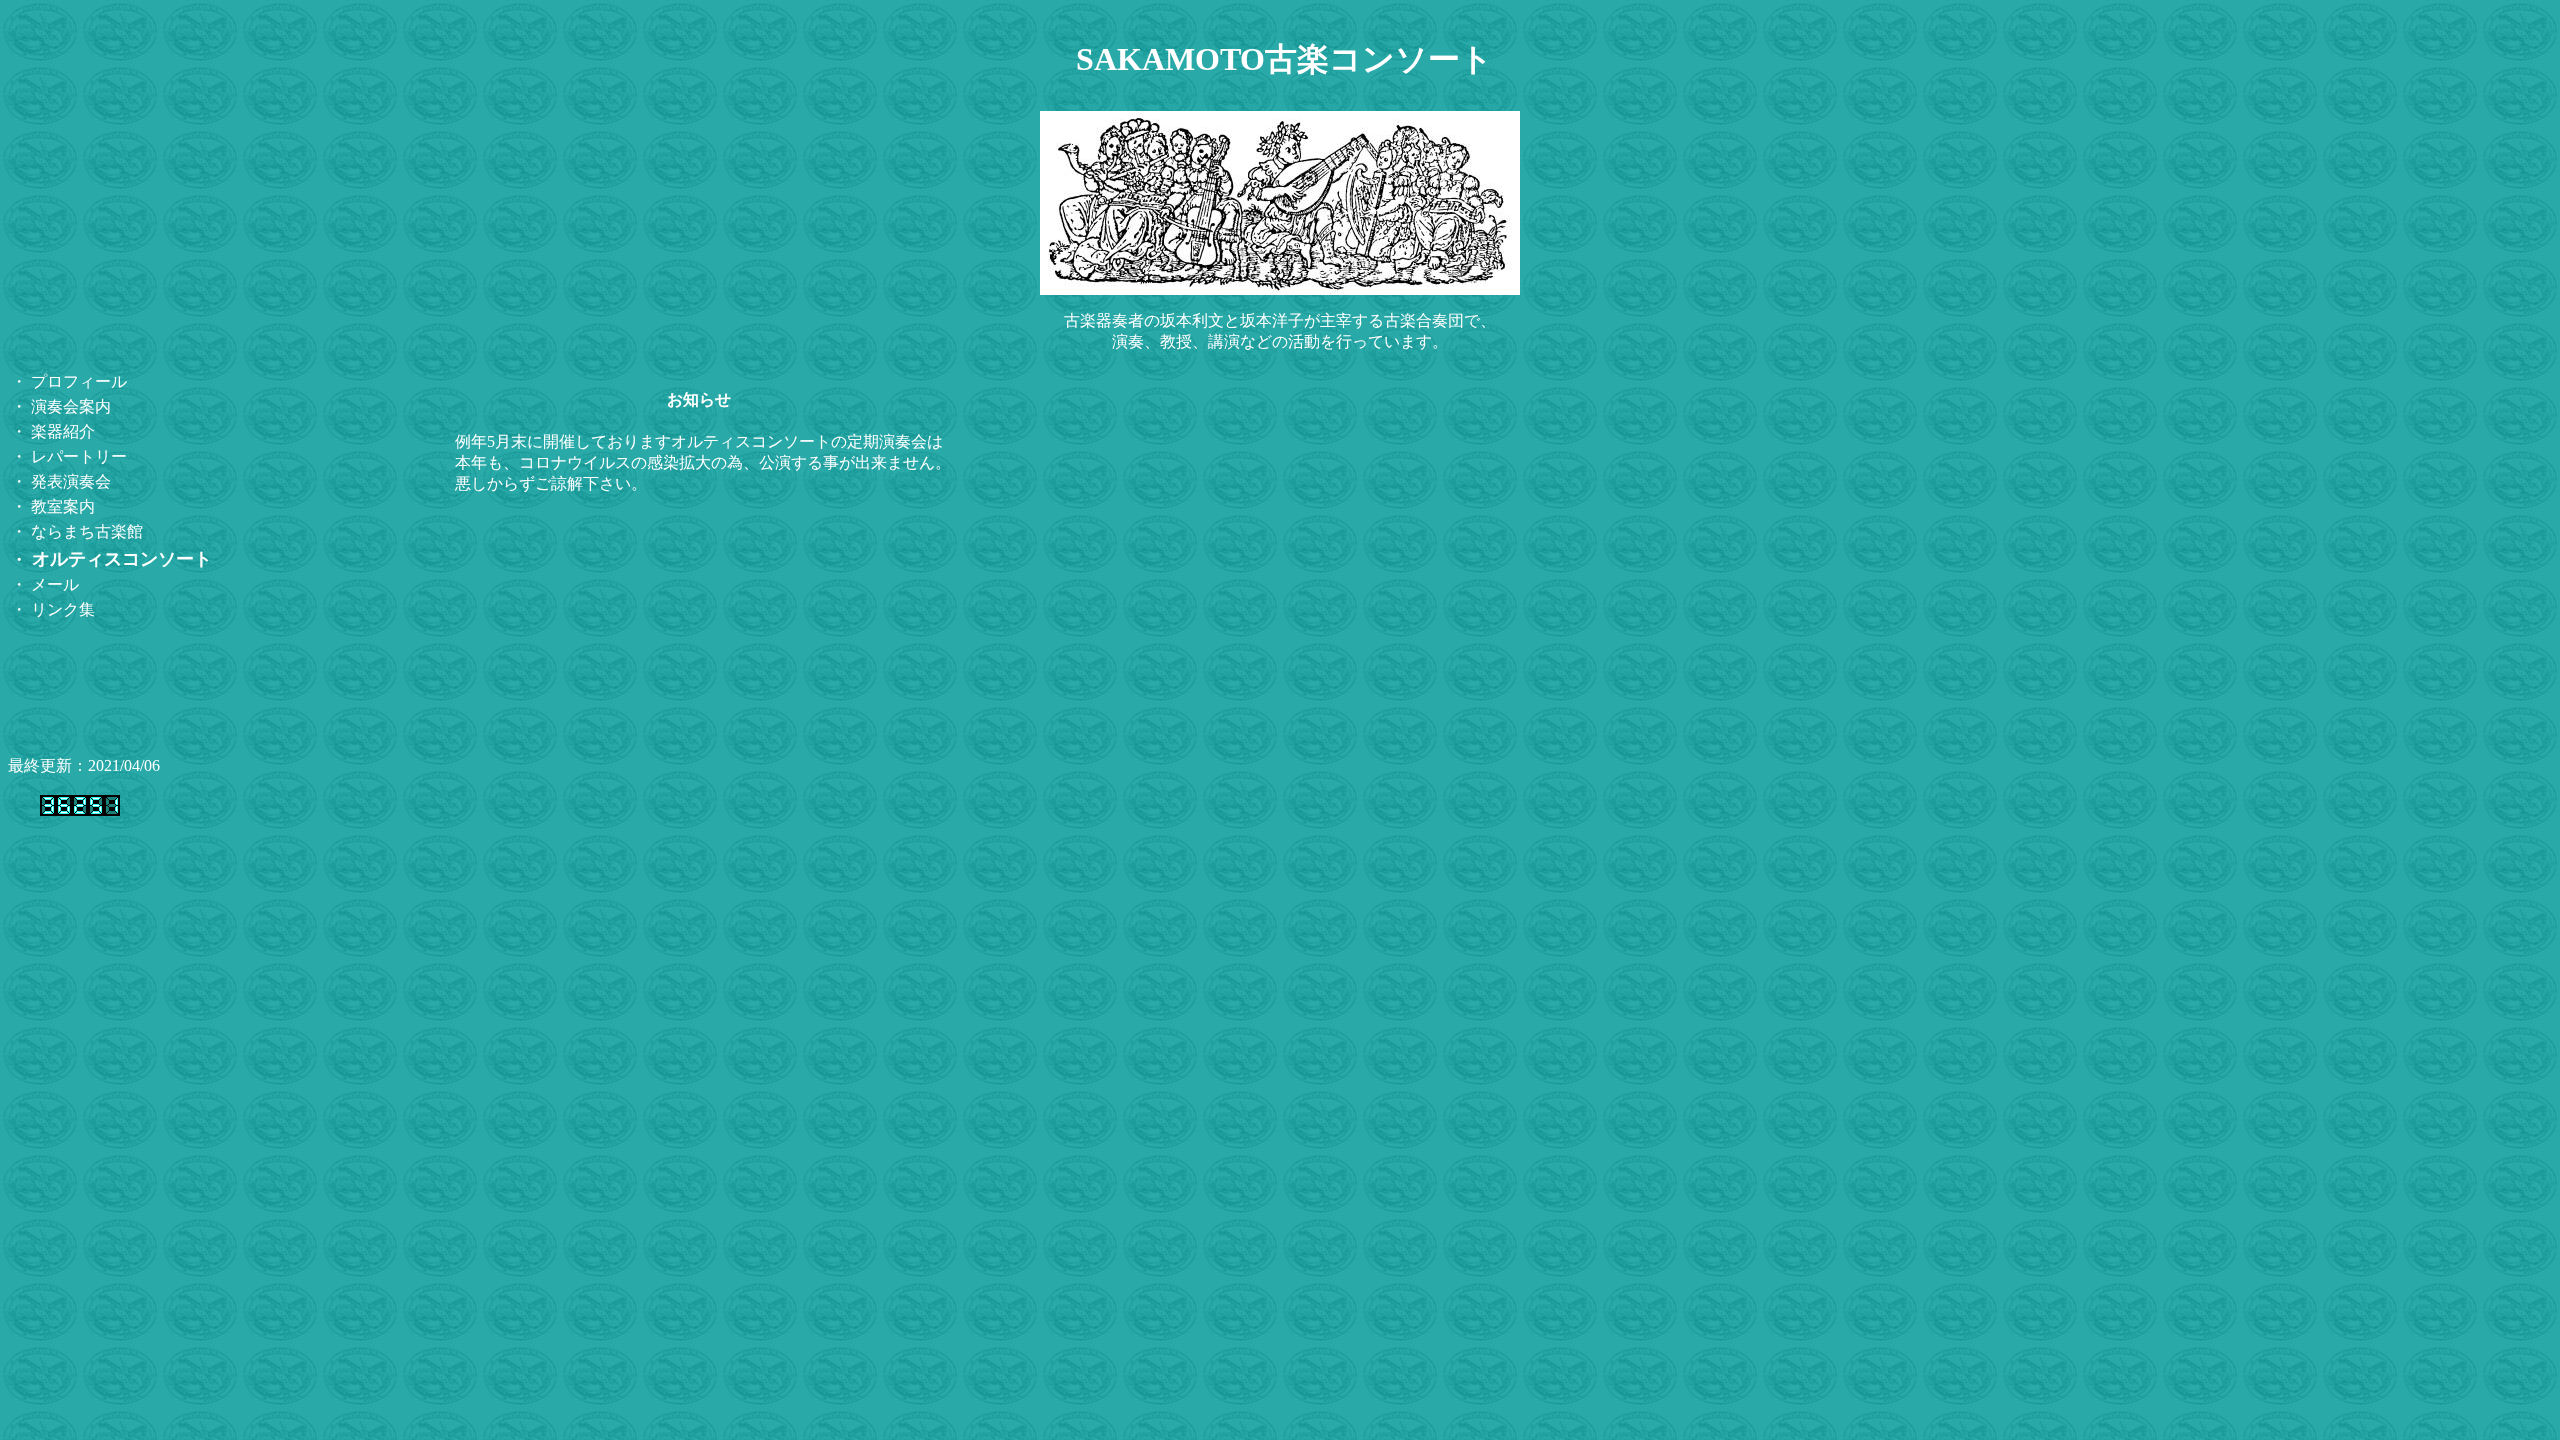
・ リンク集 (53, 609)
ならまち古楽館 (85, 531)
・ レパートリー (69, 456)
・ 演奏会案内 (61, 406)
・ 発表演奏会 (61, 481)
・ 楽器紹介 (53, 431)
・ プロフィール (69, 381)
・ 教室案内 (53, 506)
